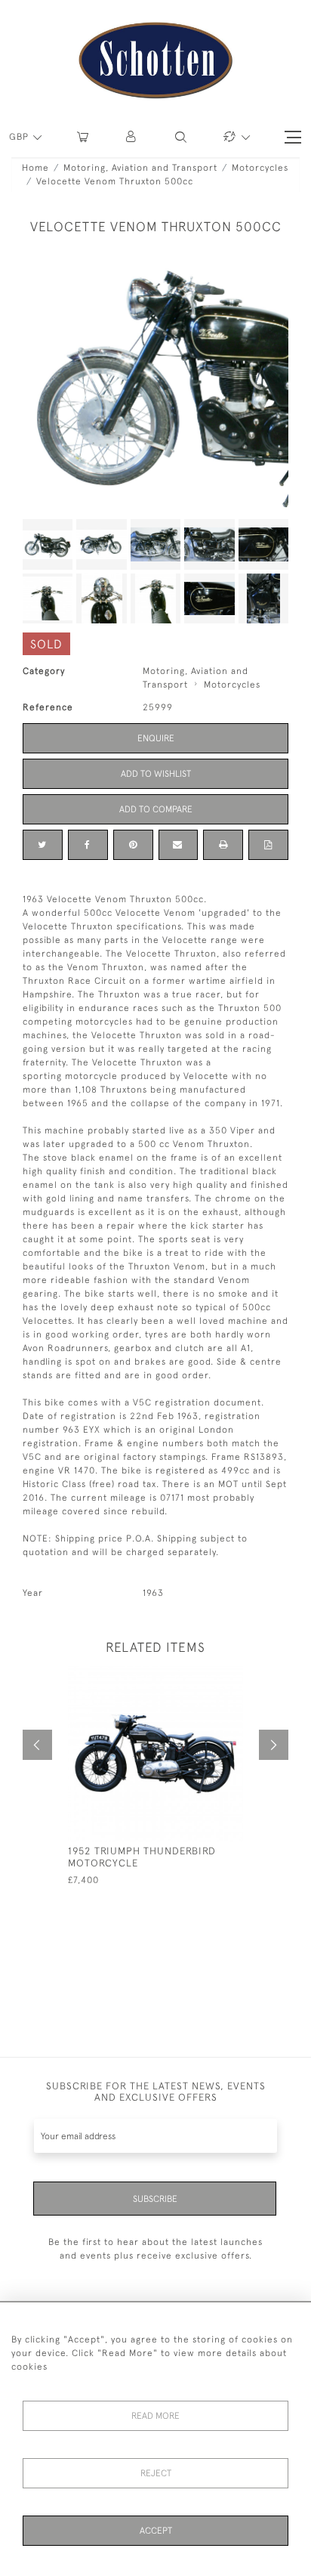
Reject (156, 2473)
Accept (156, 2531)
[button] (132, 137)
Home (35, 168)
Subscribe (155, 2199)
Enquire (156, 738)
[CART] (83, 137)
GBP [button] (20, 137)
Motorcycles (260, 168)
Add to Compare (156, 809)
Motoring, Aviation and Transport (140, 168)
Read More (155, 2416)
